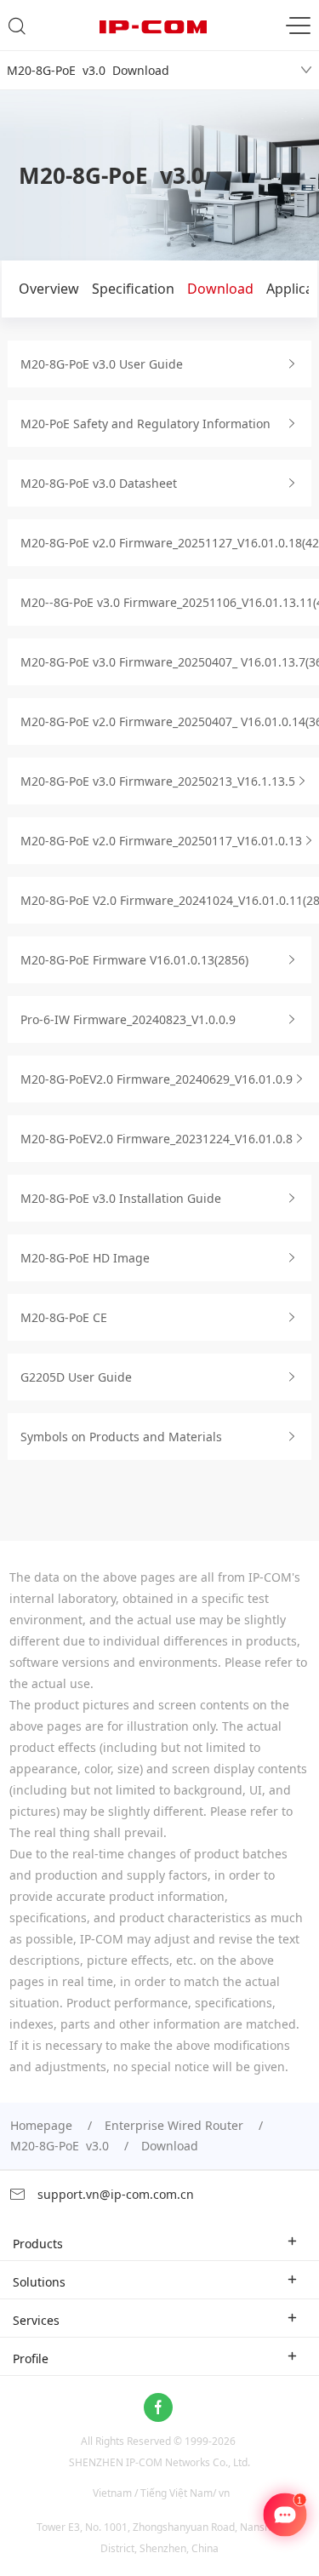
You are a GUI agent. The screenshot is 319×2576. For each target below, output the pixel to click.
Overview (49, 289)
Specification (133, 289)
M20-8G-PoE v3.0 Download (88, 70)
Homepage (41, 2125)
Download (220, 289)
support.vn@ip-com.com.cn (114, 2194)
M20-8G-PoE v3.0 (60, 2146)
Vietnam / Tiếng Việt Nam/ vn (161, 2493)
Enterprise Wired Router (174, 2125)
